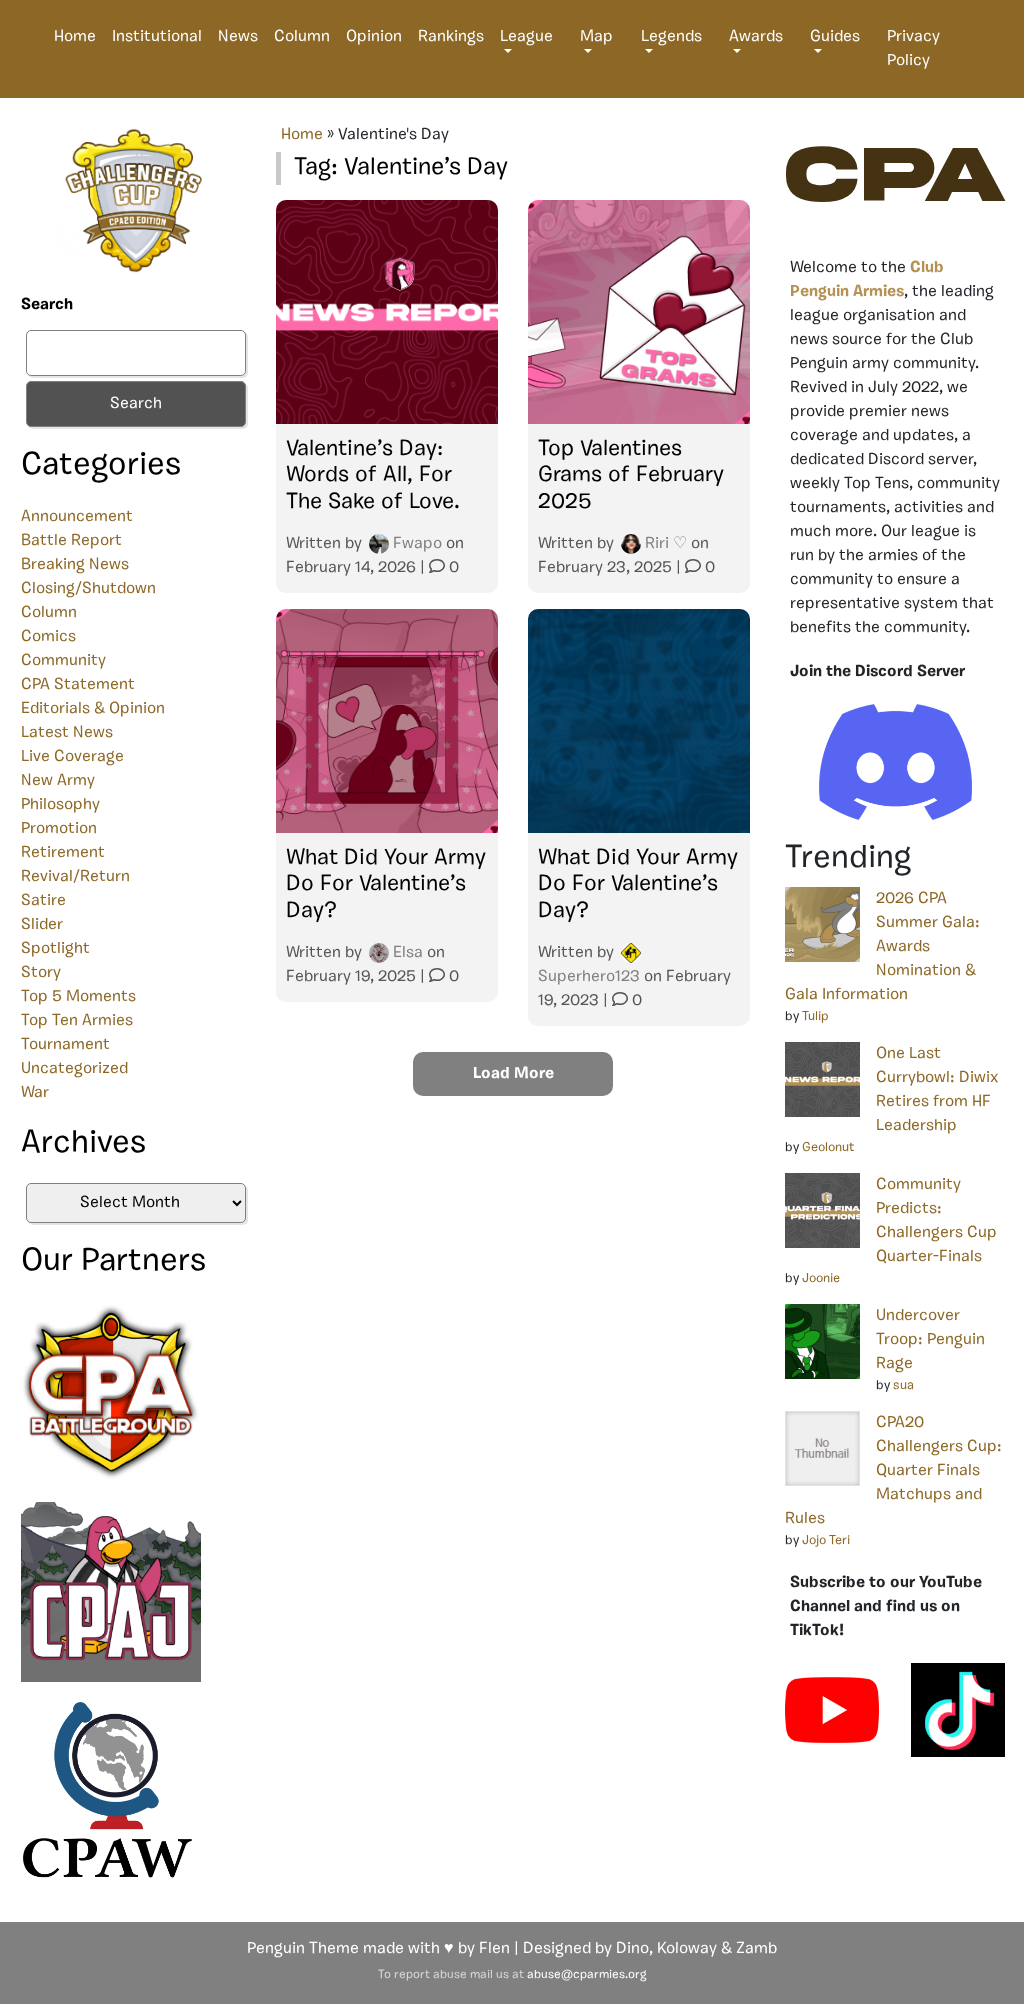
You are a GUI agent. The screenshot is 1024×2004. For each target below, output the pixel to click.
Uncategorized (74, 1069)
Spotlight (55, 949)
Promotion (59, 829)
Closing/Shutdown (88, 589)
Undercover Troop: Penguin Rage (930, 1340)
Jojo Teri (826, 1540)
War (35, 1093)
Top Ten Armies (77, 1021)
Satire (43, 901)
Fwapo (417, 544)
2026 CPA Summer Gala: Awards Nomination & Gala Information (882, 947)
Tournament (65, 1045)
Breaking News (75, 565)
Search (47, 305)
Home (75, 37)
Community (63, 661)
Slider (42, 925)
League (526, 37)
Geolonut (828, 1147)
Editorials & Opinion (93, 709)
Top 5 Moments (78, 997)
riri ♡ (666, 544)
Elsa (408, 953)
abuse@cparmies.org (586, 1975)
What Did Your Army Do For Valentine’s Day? (386, 885)
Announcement (77, 517)
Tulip (815, 1016)
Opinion (374, 37)
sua (903, 1385)
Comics (48, 637)
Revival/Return (75, 877)
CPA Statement (78, 685)
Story (41, 973)
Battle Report (71, 541)
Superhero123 (589, 977)
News (238, 37)
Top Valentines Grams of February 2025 (631, 476)
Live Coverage (72, 757)
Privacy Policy (913, 49)
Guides (835, 37)
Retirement (63, 853)
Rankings (451, 37)
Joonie (821, 1278)
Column (302, 37)
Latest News (67, 733)
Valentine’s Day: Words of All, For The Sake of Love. (373, 476)
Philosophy (60, 805)
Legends (671, 37)
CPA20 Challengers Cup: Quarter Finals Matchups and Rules (893, 1471)
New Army (58, 781)
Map (596, 37)
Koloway (687, 1949)
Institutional (157, 37)
